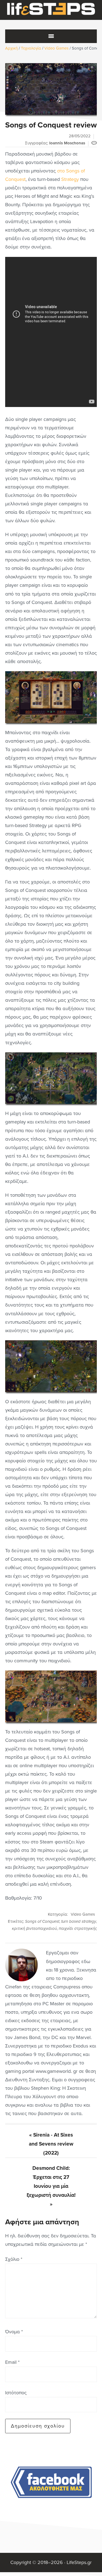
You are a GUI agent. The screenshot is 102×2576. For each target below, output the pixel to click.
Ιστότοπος (16, 2393)
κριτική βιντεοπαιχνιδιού (34, 1928)
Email (12, 2362)
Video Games (83, 1914)
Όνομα (14, 2332)
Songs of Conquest (42, 1921)
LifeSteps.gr (51, 10)
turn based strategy (79, 1921)
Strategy (70, 179)
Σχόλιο (14, 2259)
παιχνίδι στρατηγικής (78, 1928)
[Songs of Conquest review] (51, 89)
